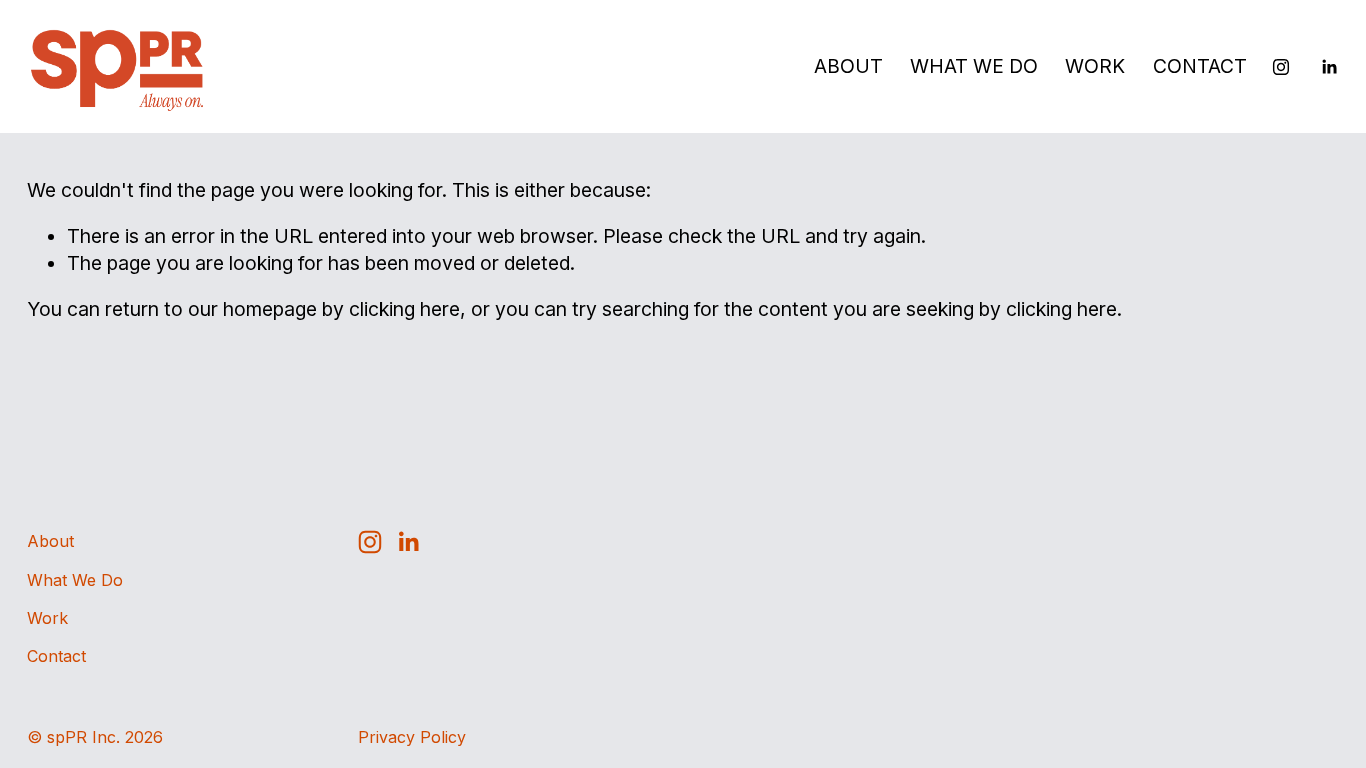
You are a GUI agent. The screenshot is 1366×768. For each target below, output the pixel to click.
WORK (1095, 66)
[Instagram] (1281, 67)
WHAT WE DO (974, 66)
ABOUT (848, 66)
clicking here (404, 309)
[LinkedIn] (1329, 67)
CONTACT (1200, 66)
